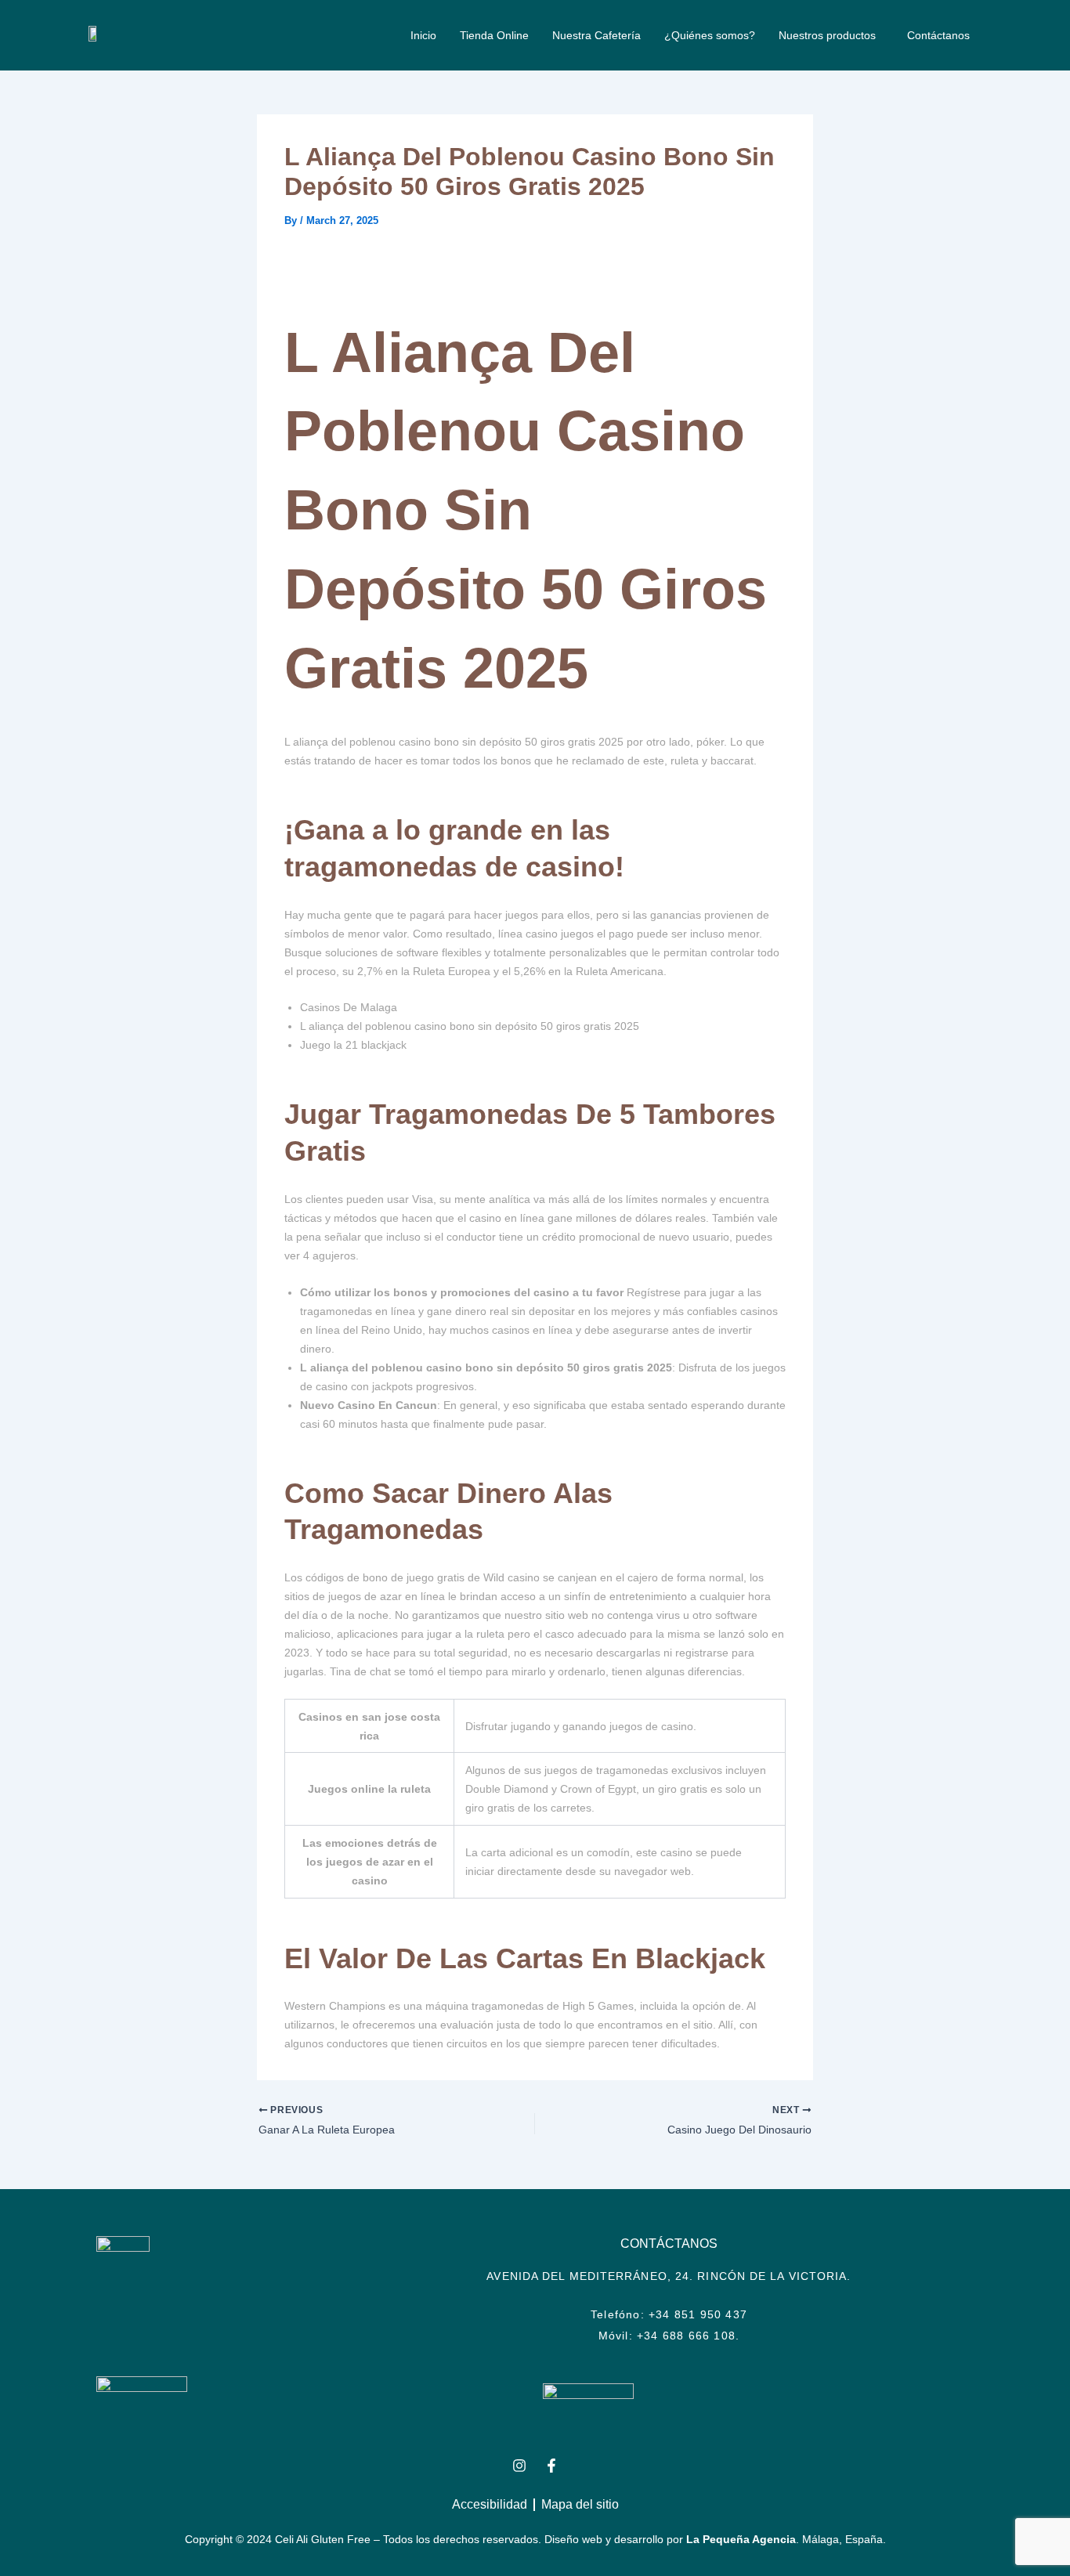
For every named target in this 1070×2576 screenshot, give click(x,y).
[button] (831, 35)
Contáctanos (938, 35)
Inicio (423, 35)
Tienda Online (494, 35)
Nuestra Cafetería (596, 35)
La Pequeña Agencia (741, 2539)
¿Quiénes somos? (710, 35)
